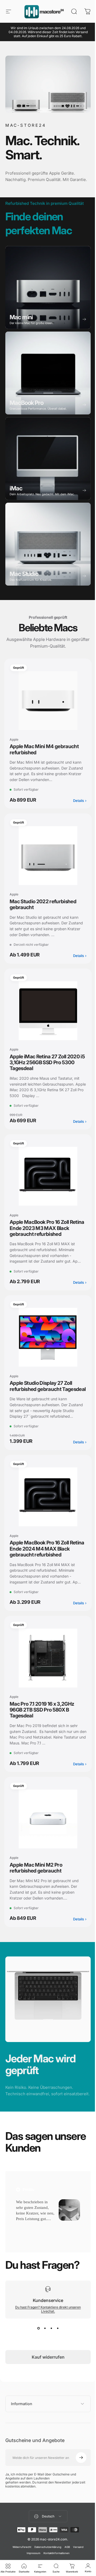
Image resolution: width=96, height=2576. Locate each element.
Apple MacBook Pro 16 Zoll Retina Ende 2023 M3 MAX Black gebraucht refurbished (42, 1232)
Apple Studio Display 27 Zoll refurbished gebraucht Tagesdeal (41, 1393)
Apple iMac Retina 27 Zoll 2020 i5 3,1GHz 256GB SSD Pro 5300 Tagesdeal (45, 1066)
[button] (24, 2244)
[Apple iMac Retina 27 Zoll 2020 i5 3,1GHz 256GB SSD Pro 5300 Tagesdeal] (46, 1014)
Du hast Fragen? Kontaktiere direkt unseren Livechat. (46, 2327)
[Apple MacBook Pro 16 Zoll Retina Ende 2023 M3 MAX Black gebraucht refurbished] (46, 1180)
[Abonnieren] (77, 2476)
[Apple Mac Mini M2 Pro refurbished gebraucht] (46, 1835)
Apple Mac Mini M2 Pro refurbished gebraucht (36, 1883)
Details (76, 804)
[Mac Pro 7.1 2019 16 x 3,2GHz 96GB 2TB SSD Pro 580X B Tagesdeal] (46, 1674)
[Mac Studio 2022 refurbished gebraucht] (46, 859)
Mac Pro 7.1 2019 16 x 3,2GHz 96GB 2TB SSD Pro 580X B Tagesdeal (42, 1725)
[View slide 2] (43, 2346)
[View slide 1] (37, 2346)
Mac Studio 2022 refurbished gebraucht (43, 908)
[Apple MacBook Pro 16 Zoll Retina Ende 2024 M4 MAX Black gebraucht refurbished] (46, 1513)
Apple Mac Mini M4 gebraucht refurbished (44, 753)
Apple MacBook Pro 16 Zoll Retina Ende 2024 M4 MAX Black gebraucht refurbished (42, 1564)
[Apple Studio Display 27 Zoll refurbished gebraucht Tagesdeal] (46, 1341)
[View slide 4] (56, 2346)
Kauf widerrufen (46, 2375)
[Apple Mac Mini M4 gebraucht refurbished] (46, 704)
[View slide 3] (49, 2346)
